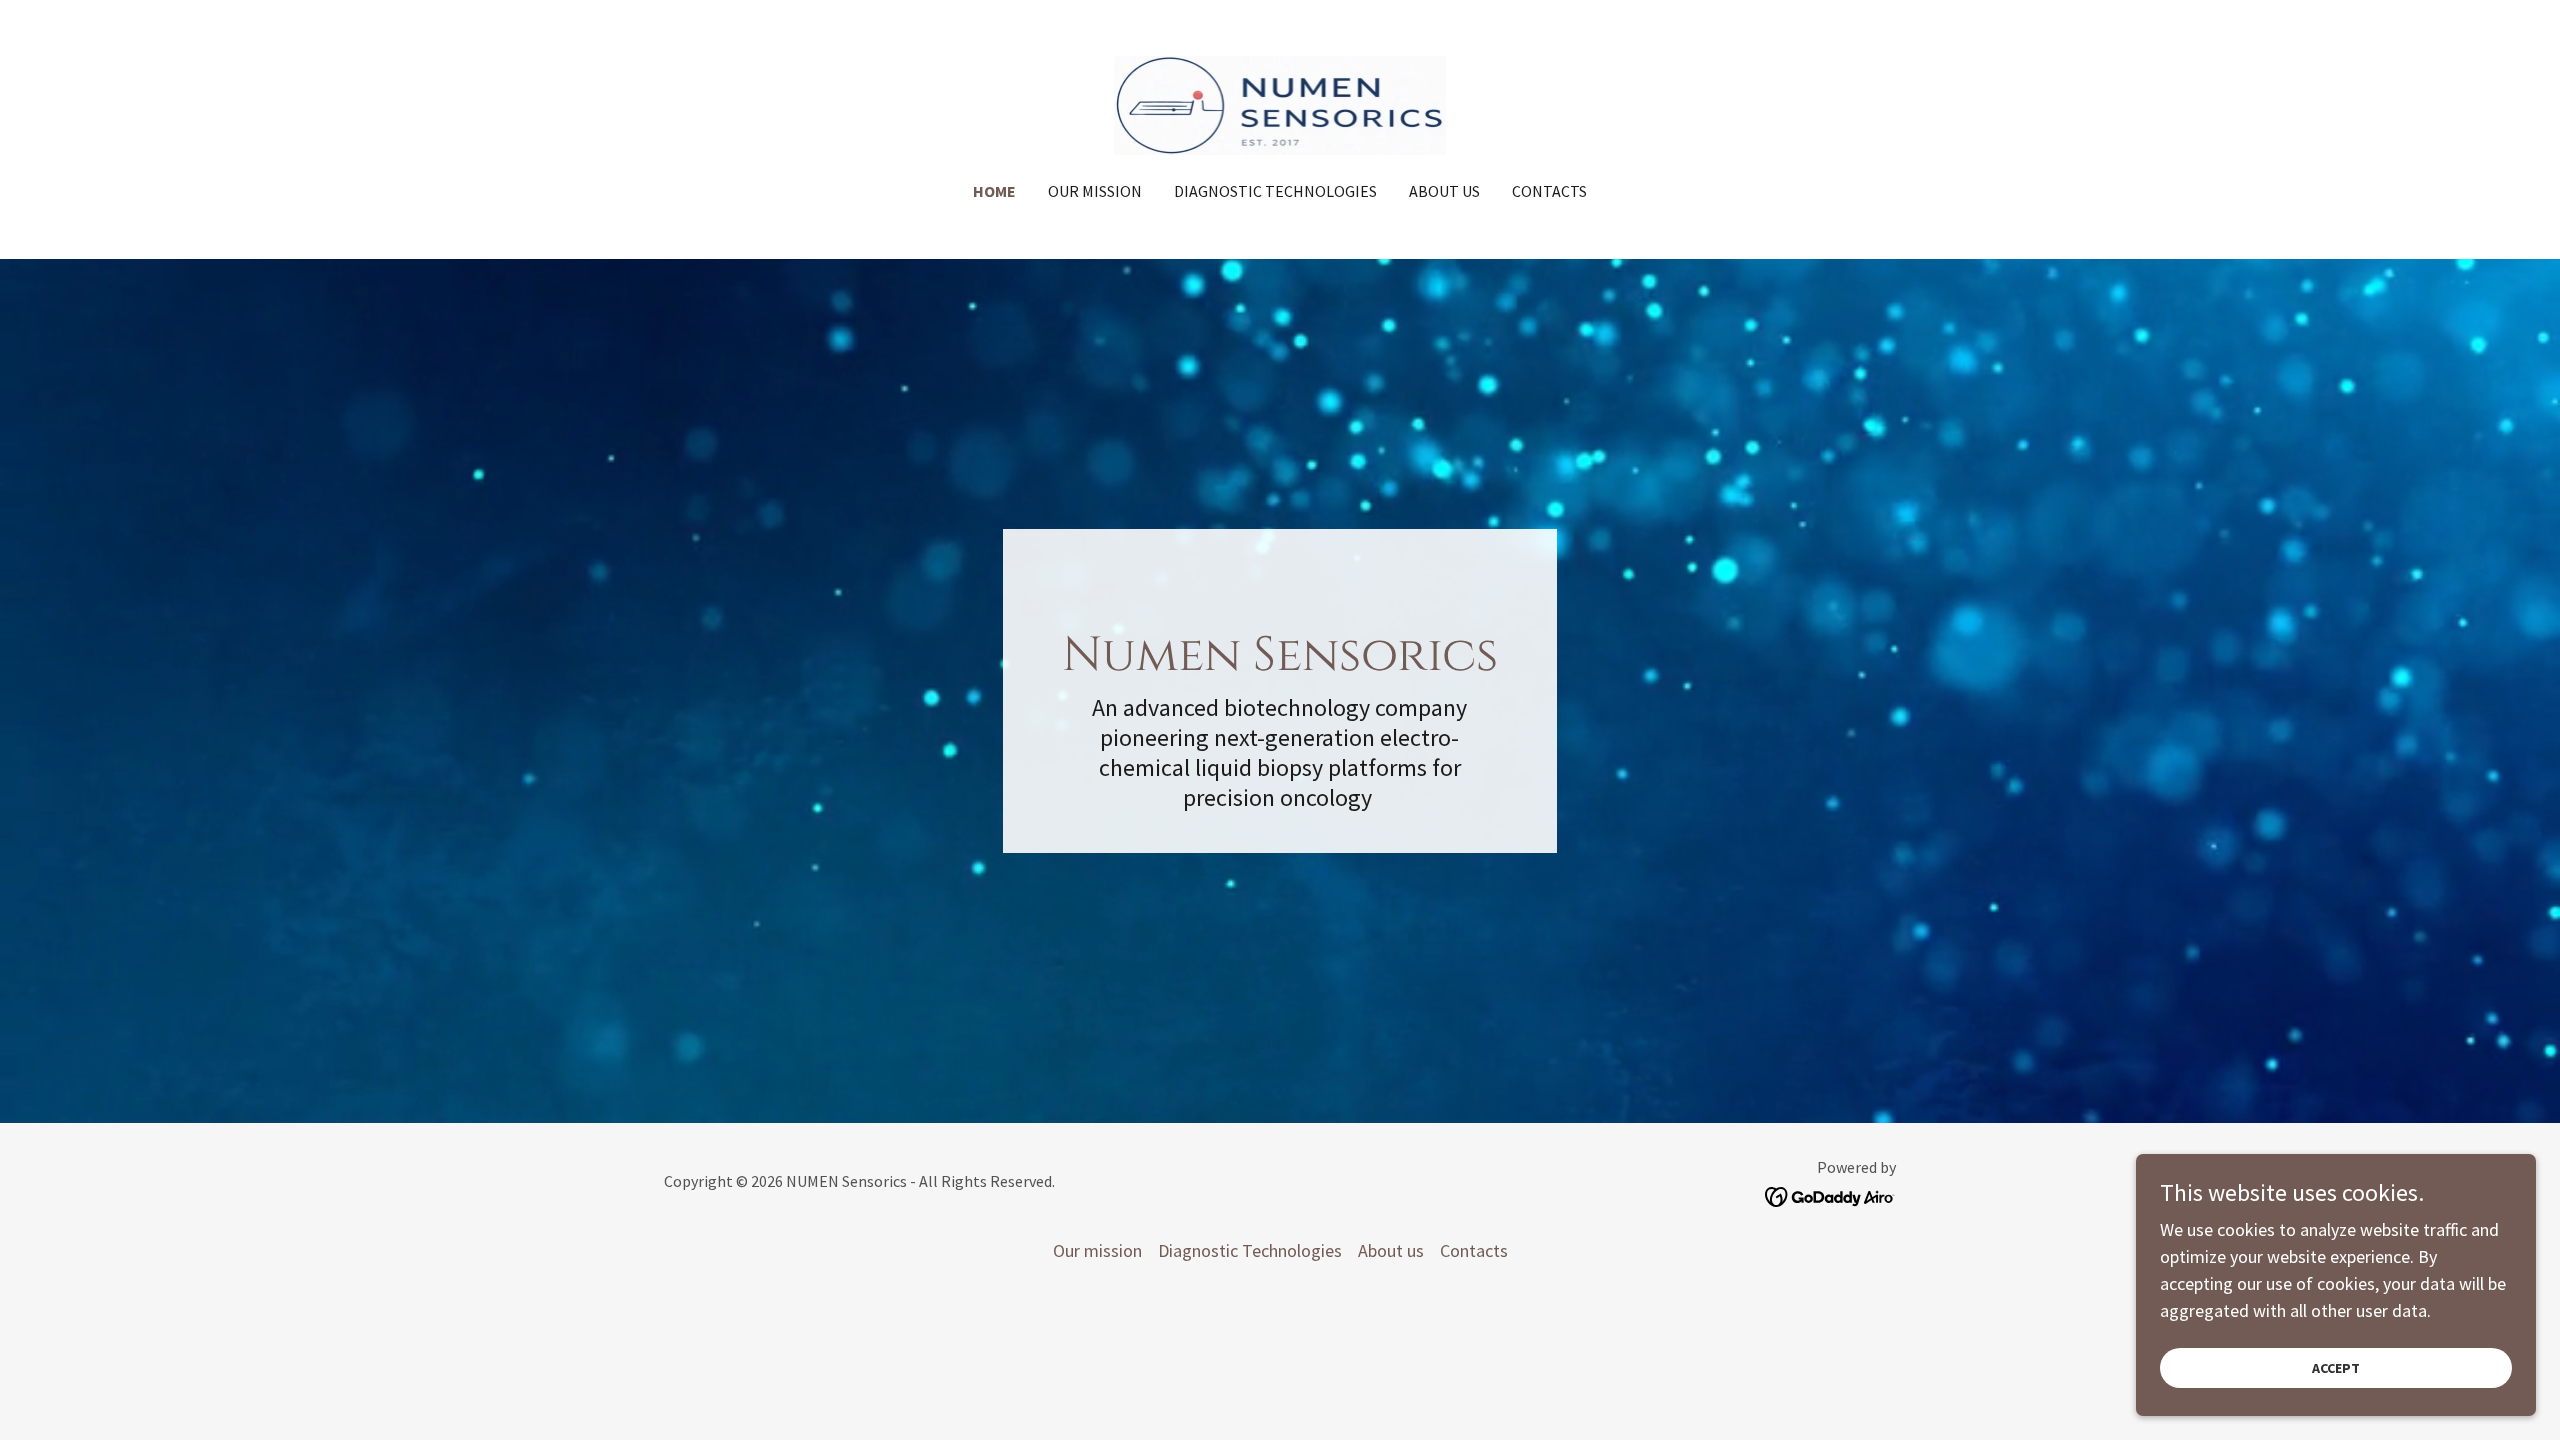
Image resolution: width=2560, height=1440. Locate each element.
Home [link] (994, 191)
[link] (1280, 103)
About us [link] (1444, 191)
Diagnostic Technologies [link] (1275, 191)
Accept (2336, 1368)
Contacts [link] (1549, 191)
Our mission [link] (1095, 191)
